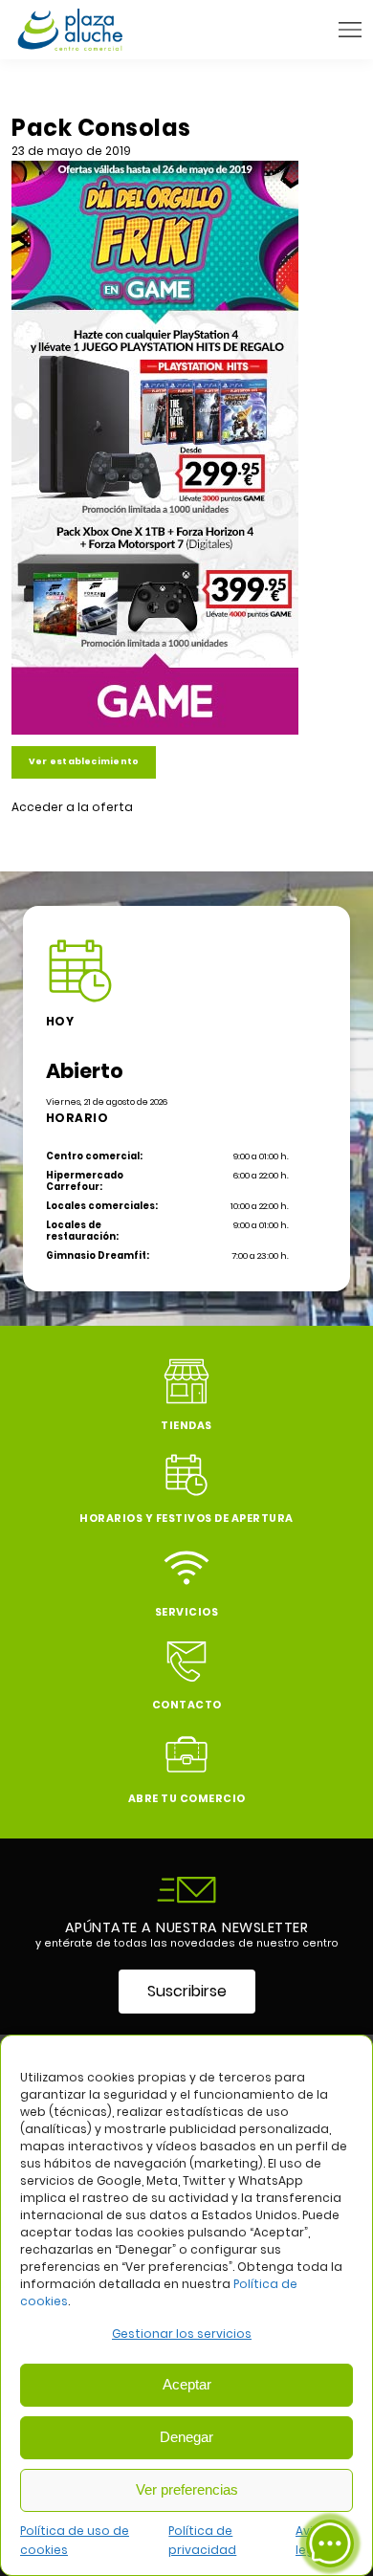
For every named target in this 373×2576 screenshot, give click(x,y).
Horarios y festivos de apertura (186, 1519)
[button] (350, 30)
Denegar (186, 2437)
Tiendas (186, 1426)
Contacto (187, 1705)
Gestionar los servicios (182, 2334)
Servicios (187, 1612)
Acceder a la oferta (72, 807)
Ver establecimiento (84, 761)
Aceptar (187, 2384)
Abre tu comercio (187, 1799)
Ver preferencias (187, 2489)
